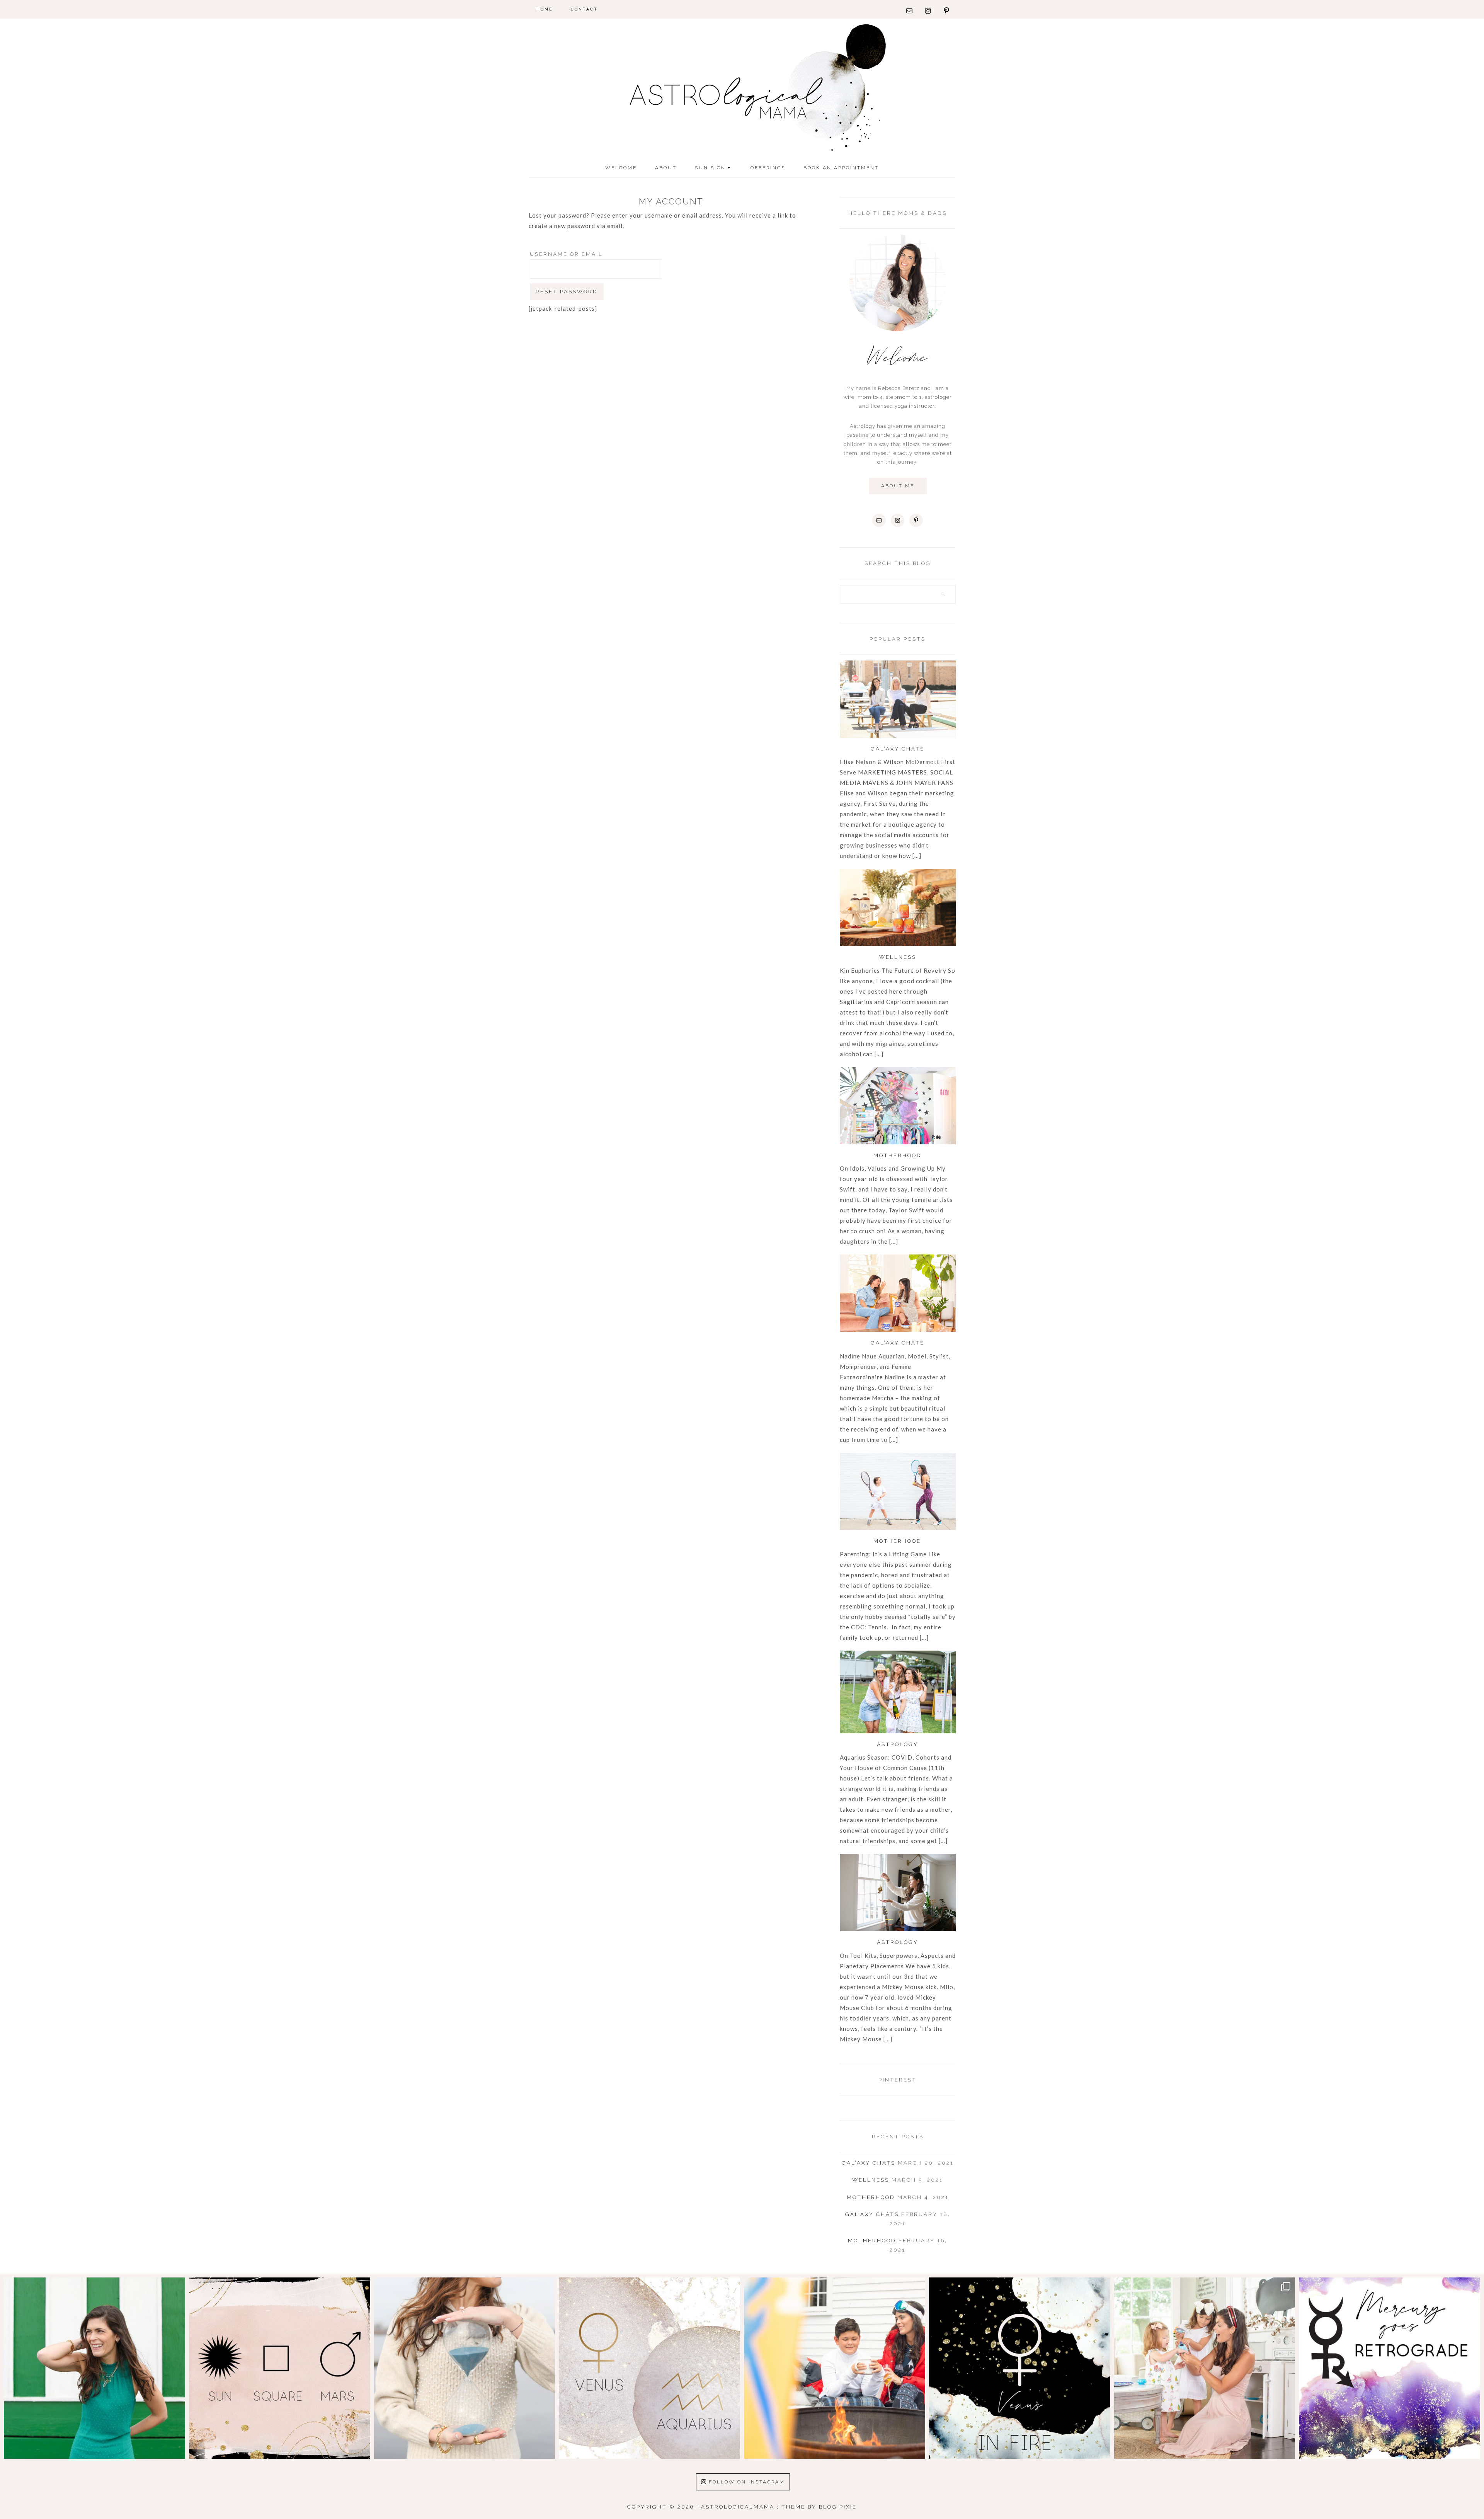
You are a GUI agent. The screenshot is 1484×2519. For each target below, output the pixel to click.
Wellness (898, 957)
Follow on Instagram (747, 2482)
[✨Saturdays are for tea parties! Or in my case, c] (1205, 2368)
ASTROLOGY (898, 1744)
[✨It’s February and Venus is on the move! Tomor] (649, 2368)
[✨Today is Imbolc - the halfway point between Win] (465, 2368)
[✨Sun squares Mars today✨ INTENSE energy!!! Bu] (280, 2368)
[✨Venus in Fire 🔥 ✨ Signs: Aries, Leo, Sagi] (1020, 2368)
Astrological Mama (742, 90)
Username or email (566, 254)
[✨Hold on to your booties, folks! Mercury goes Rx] (1390, 2368)
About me (898, 486)
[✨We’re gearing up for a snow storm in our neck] (835, 2368)
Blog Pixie (838, 2507)
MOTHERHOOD (898, 1155)
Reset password (567, 291)
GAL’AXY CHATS (898, 749)
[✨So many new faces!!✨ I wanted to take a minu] (94, 2368)
